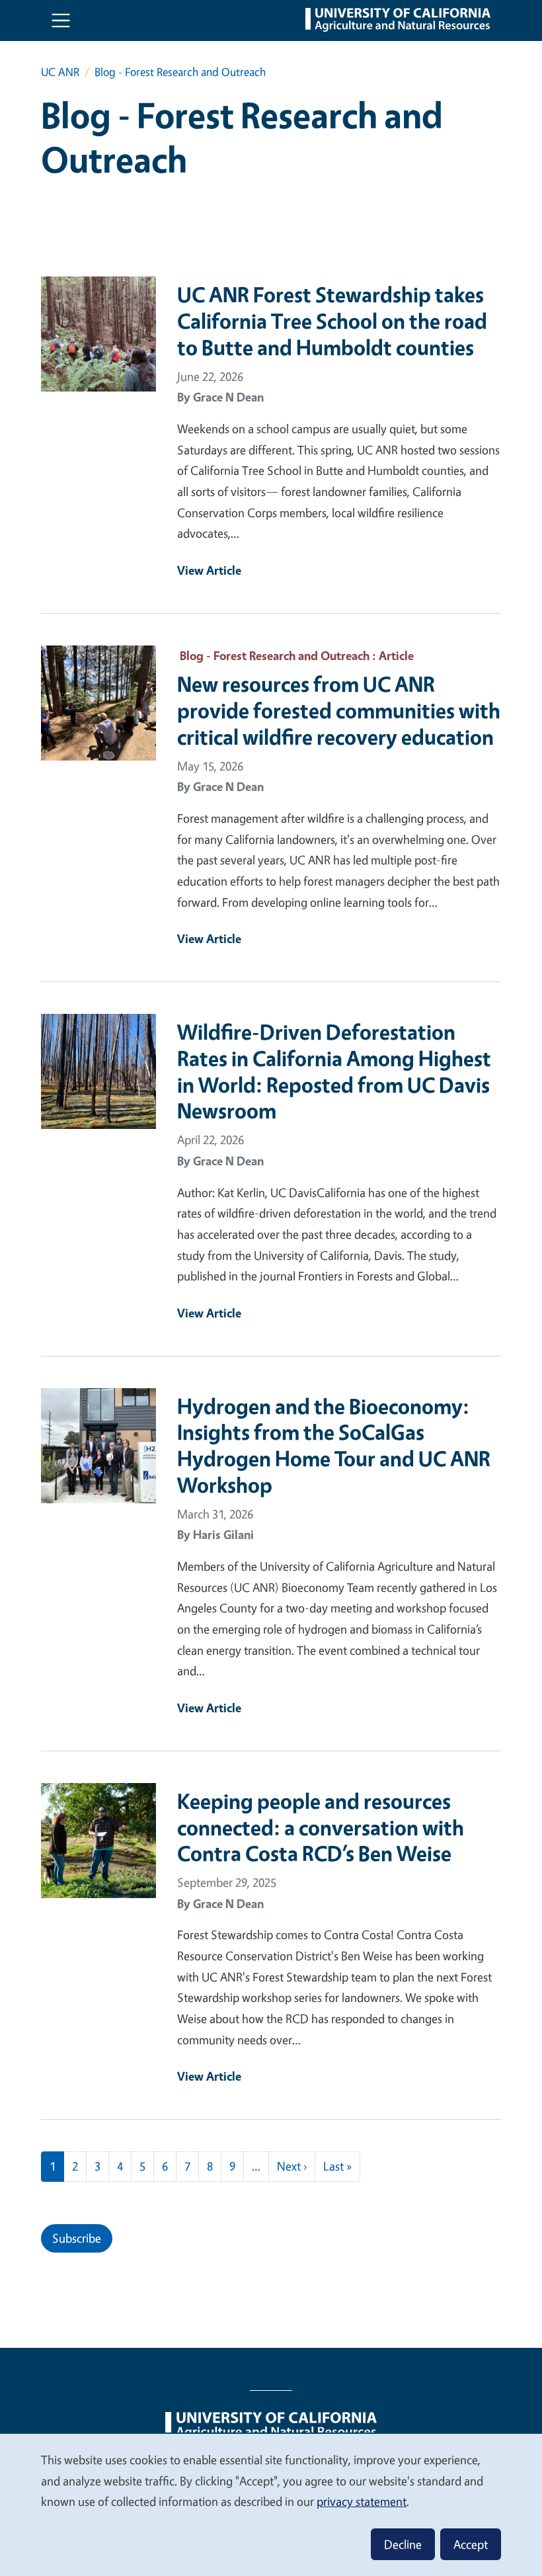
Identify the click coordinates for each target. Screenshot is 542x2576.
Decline (403, 2544)
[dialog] (271, 2504)
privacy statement (362, 2501)
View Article (209, 570)
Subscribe (77, 2238)
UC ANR (60, 72)
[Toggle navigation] (61, 21)
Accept (471, 2544)
